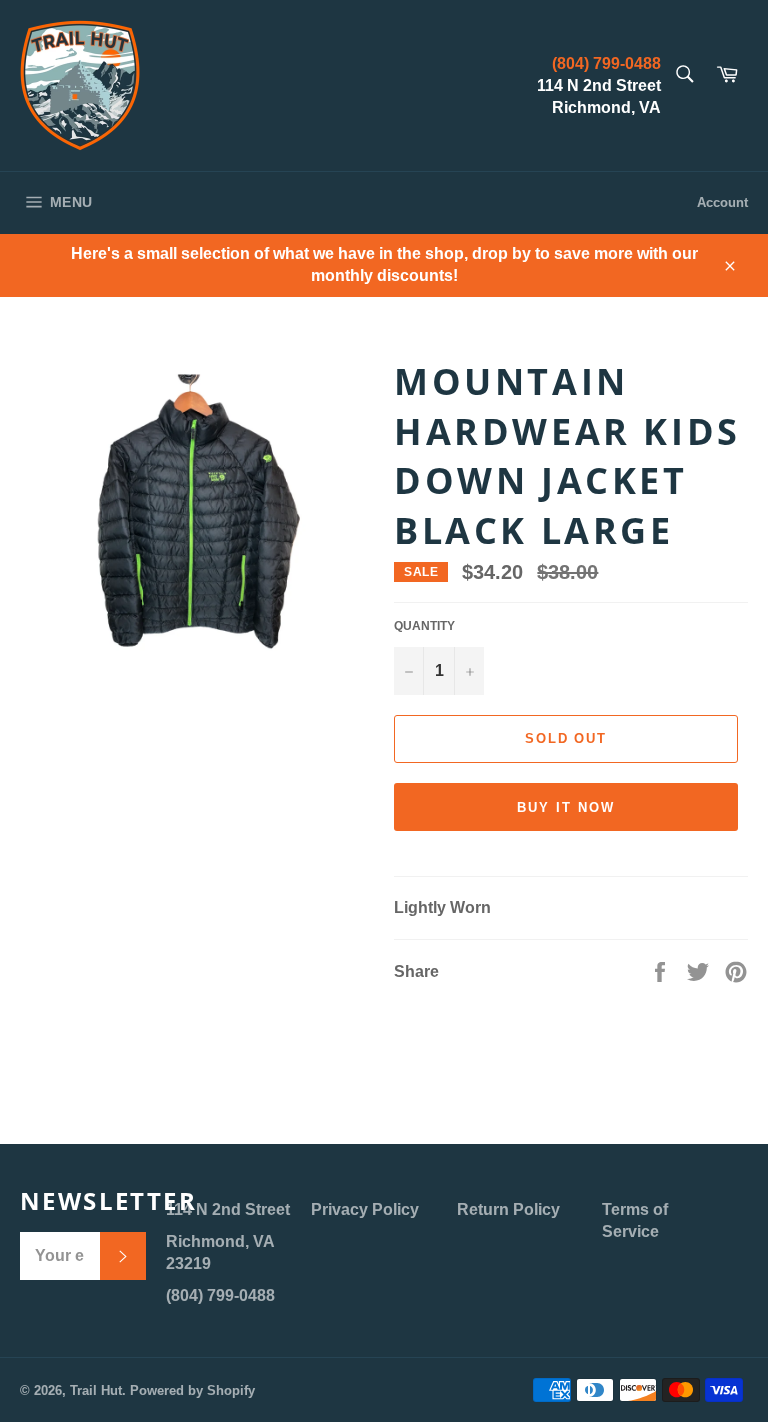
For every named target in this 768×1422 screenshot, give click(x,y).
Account (722, 202)
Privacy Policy (365, 1209)
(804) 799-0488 (606, 63)
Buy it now (566, 807)
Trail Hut (96, 1390)
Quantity (424, 626)
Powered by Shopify (192, 1390)
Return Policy (508, 1209)
